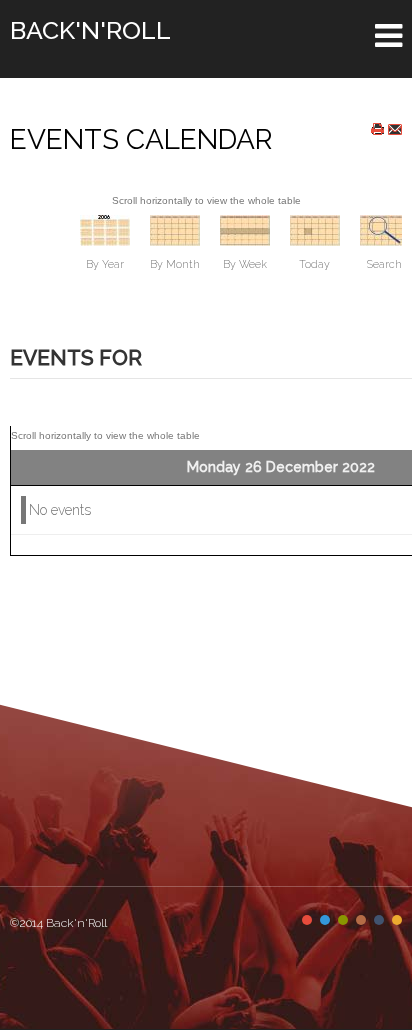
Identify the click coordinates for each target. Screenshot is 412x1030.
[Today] (315, 229)
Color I (307, 920)
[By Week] (245, 229)
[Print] (378, 129)
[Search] (385, 229)
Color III (343, 920)
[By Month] (175, 229)
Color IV (361, 920)
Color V (379, 920)
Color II (325, 920)
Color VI (397, 920)
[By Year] (105, 229)
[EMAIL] (395, 129)
